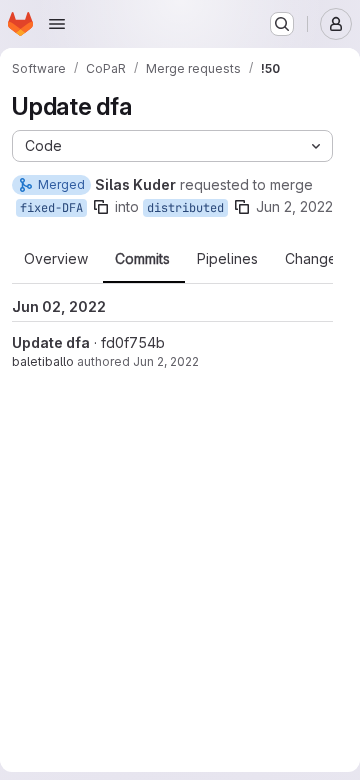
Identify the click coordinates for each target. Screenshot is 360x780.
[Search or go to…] (282, 24)
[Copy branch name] (101, 207)
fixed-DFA (51, 208)
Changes (314, 259)
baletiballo (43, 361)
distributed (185, 208)
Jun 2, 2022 (294, 206)
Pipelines (227, 259)
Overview (56, 259)
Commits (142, 259)
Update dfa (51, 342)
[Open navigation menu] (57, 24)
